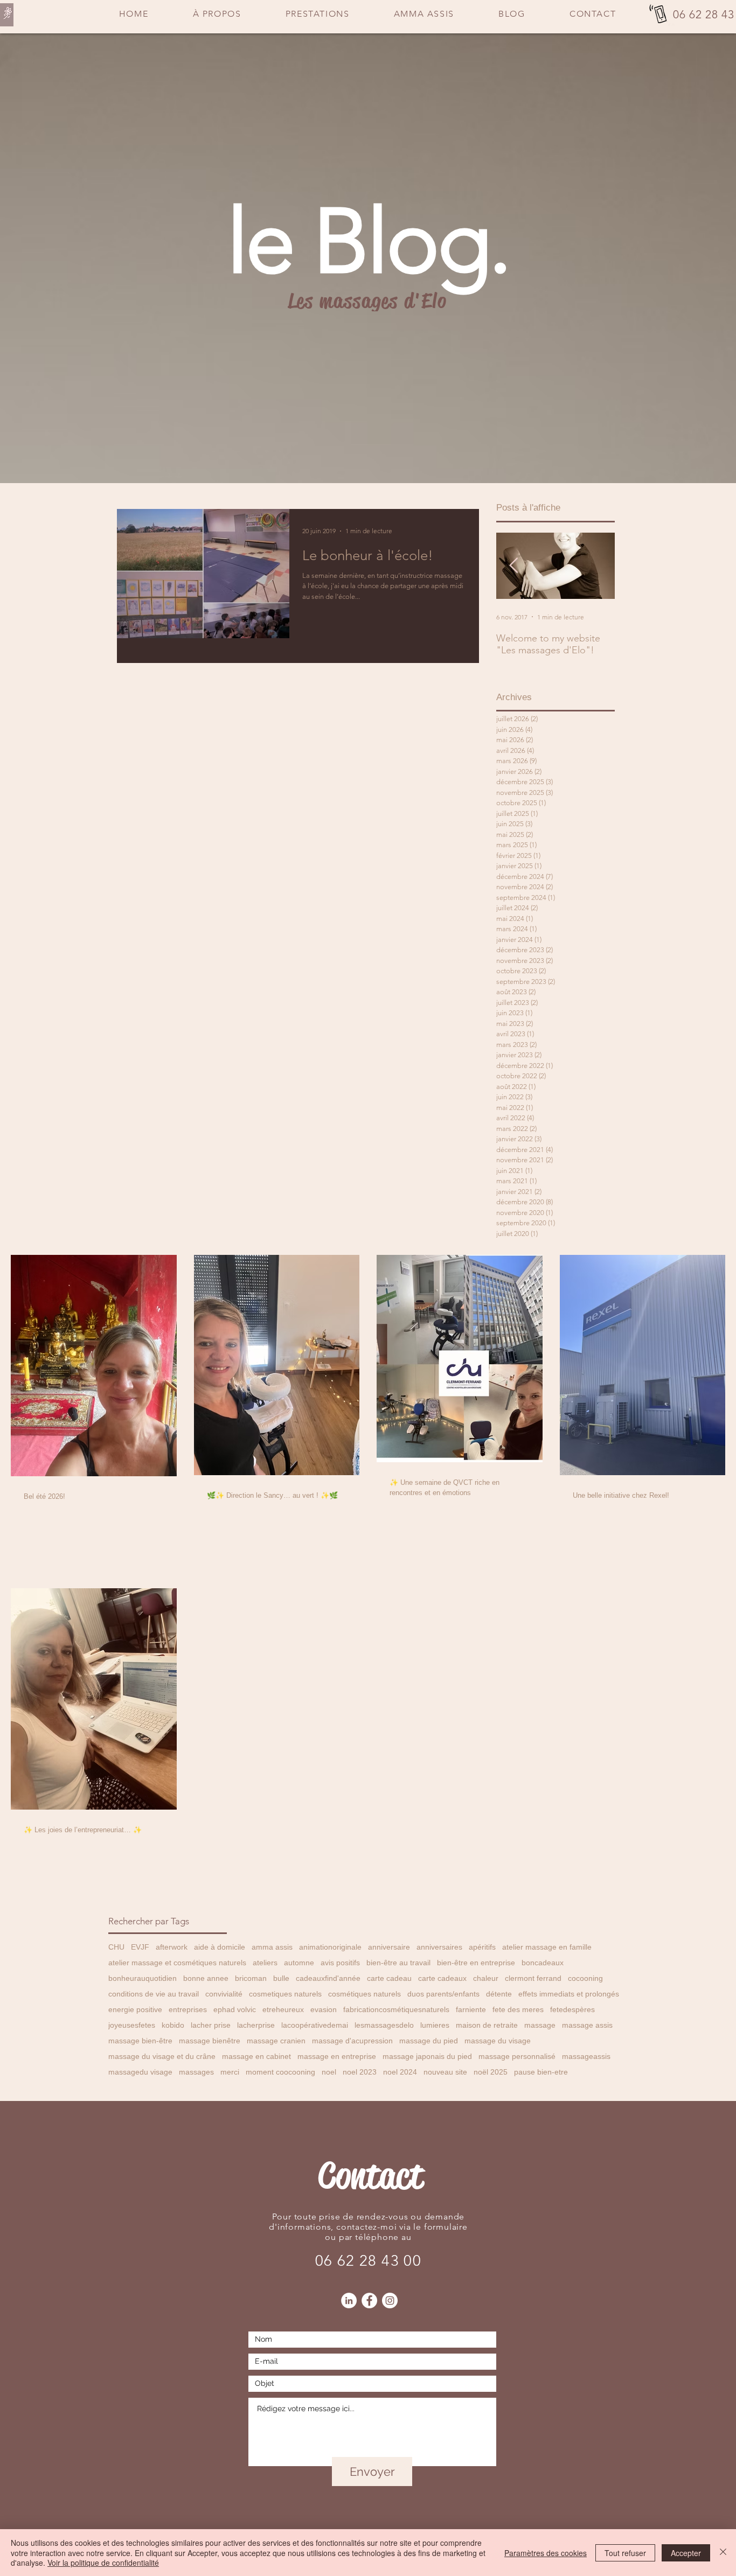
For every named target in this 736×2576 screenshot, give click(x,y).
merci (230, 2072)
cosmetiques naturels (285, 1994)
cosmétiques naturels (364, 1994)
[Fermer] (723, 2553)
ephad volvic (235, 2009)
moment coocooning (280, 2072)
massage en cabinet (256, 2056)
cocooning (585, 1978)
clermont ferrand (533, 1978)
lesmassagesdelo (384, 2025)
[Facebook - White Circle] (369, 2301)
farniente (471, 2009)
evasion (324, 2009)
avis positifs (340, 1963)
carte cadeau (389, 1978)
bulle (281, 1978)
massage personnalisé (517, 2056)
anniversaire (389, 1947)
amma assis (272, 1947)
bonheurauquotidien (143, 1978)
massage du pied (429, 2041)
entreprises (188, 2009)
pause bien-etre (541, 2072)
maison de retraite (487, 2025)
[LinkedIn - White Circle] (349, 2301)
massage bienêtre (210, 2041)
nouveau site (445, 2072)
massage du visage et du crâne (162, 2056)
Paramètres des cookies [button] (546, 2553)
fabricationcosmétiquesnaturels (396, 2009)
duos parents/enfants (443, 1994)
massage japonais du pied (427, 2056)
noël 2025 (491, 2072)
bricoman (251, 1978)
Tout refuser (625, 2553)
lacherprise (256, 2025)
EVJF (140, 1947)
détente (499, 1994)
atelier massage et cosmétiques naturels (177, 1963)
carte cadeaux (442, 1978)
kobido (173, 2025)
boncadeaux (543, 1963)
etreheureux (283, 2009)
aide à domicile (220, 1947)
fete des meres (518, 2009)
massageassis (586, 2056)
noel (329, 2072)
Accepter (686, 2553)
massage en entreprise (337, 2056)
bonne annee (206, 1978)
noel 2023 (360, 2072)
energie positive (135, 2009)
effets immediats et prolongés (569, 1994)
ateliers (265, 1963)
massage (540, 2025)
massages (196, 2072)
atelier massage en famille (547, 1947)
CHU (116, 1947)
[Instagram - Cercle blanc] (390, 2301)
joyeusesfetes (132, 2025)
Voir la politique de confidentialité (103, 2563)
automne (299, 1963)
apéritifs (482, 1947)
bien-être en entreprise (476, 1963)
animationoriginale (330, 1947)
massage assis (587, 2025)
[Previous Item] (513, 566)
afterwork (172, 1947)
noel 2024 (400, 2072)
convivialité (224, 1994)
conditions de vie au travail (154, 1994)
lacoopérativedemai (315, 2025)
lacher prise (211, 2025)
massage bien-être (140, 2041)
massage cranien (276, 2041)
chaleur (486, 1978)
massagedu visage (140, 2072)
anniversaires (439, 1947)
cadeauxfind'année (328, 1978)
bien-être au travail (398, 1963)
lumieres (435, 2025)
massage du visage (498, 2041)
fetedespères (572, 2009)
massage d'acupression (352, 2041)
